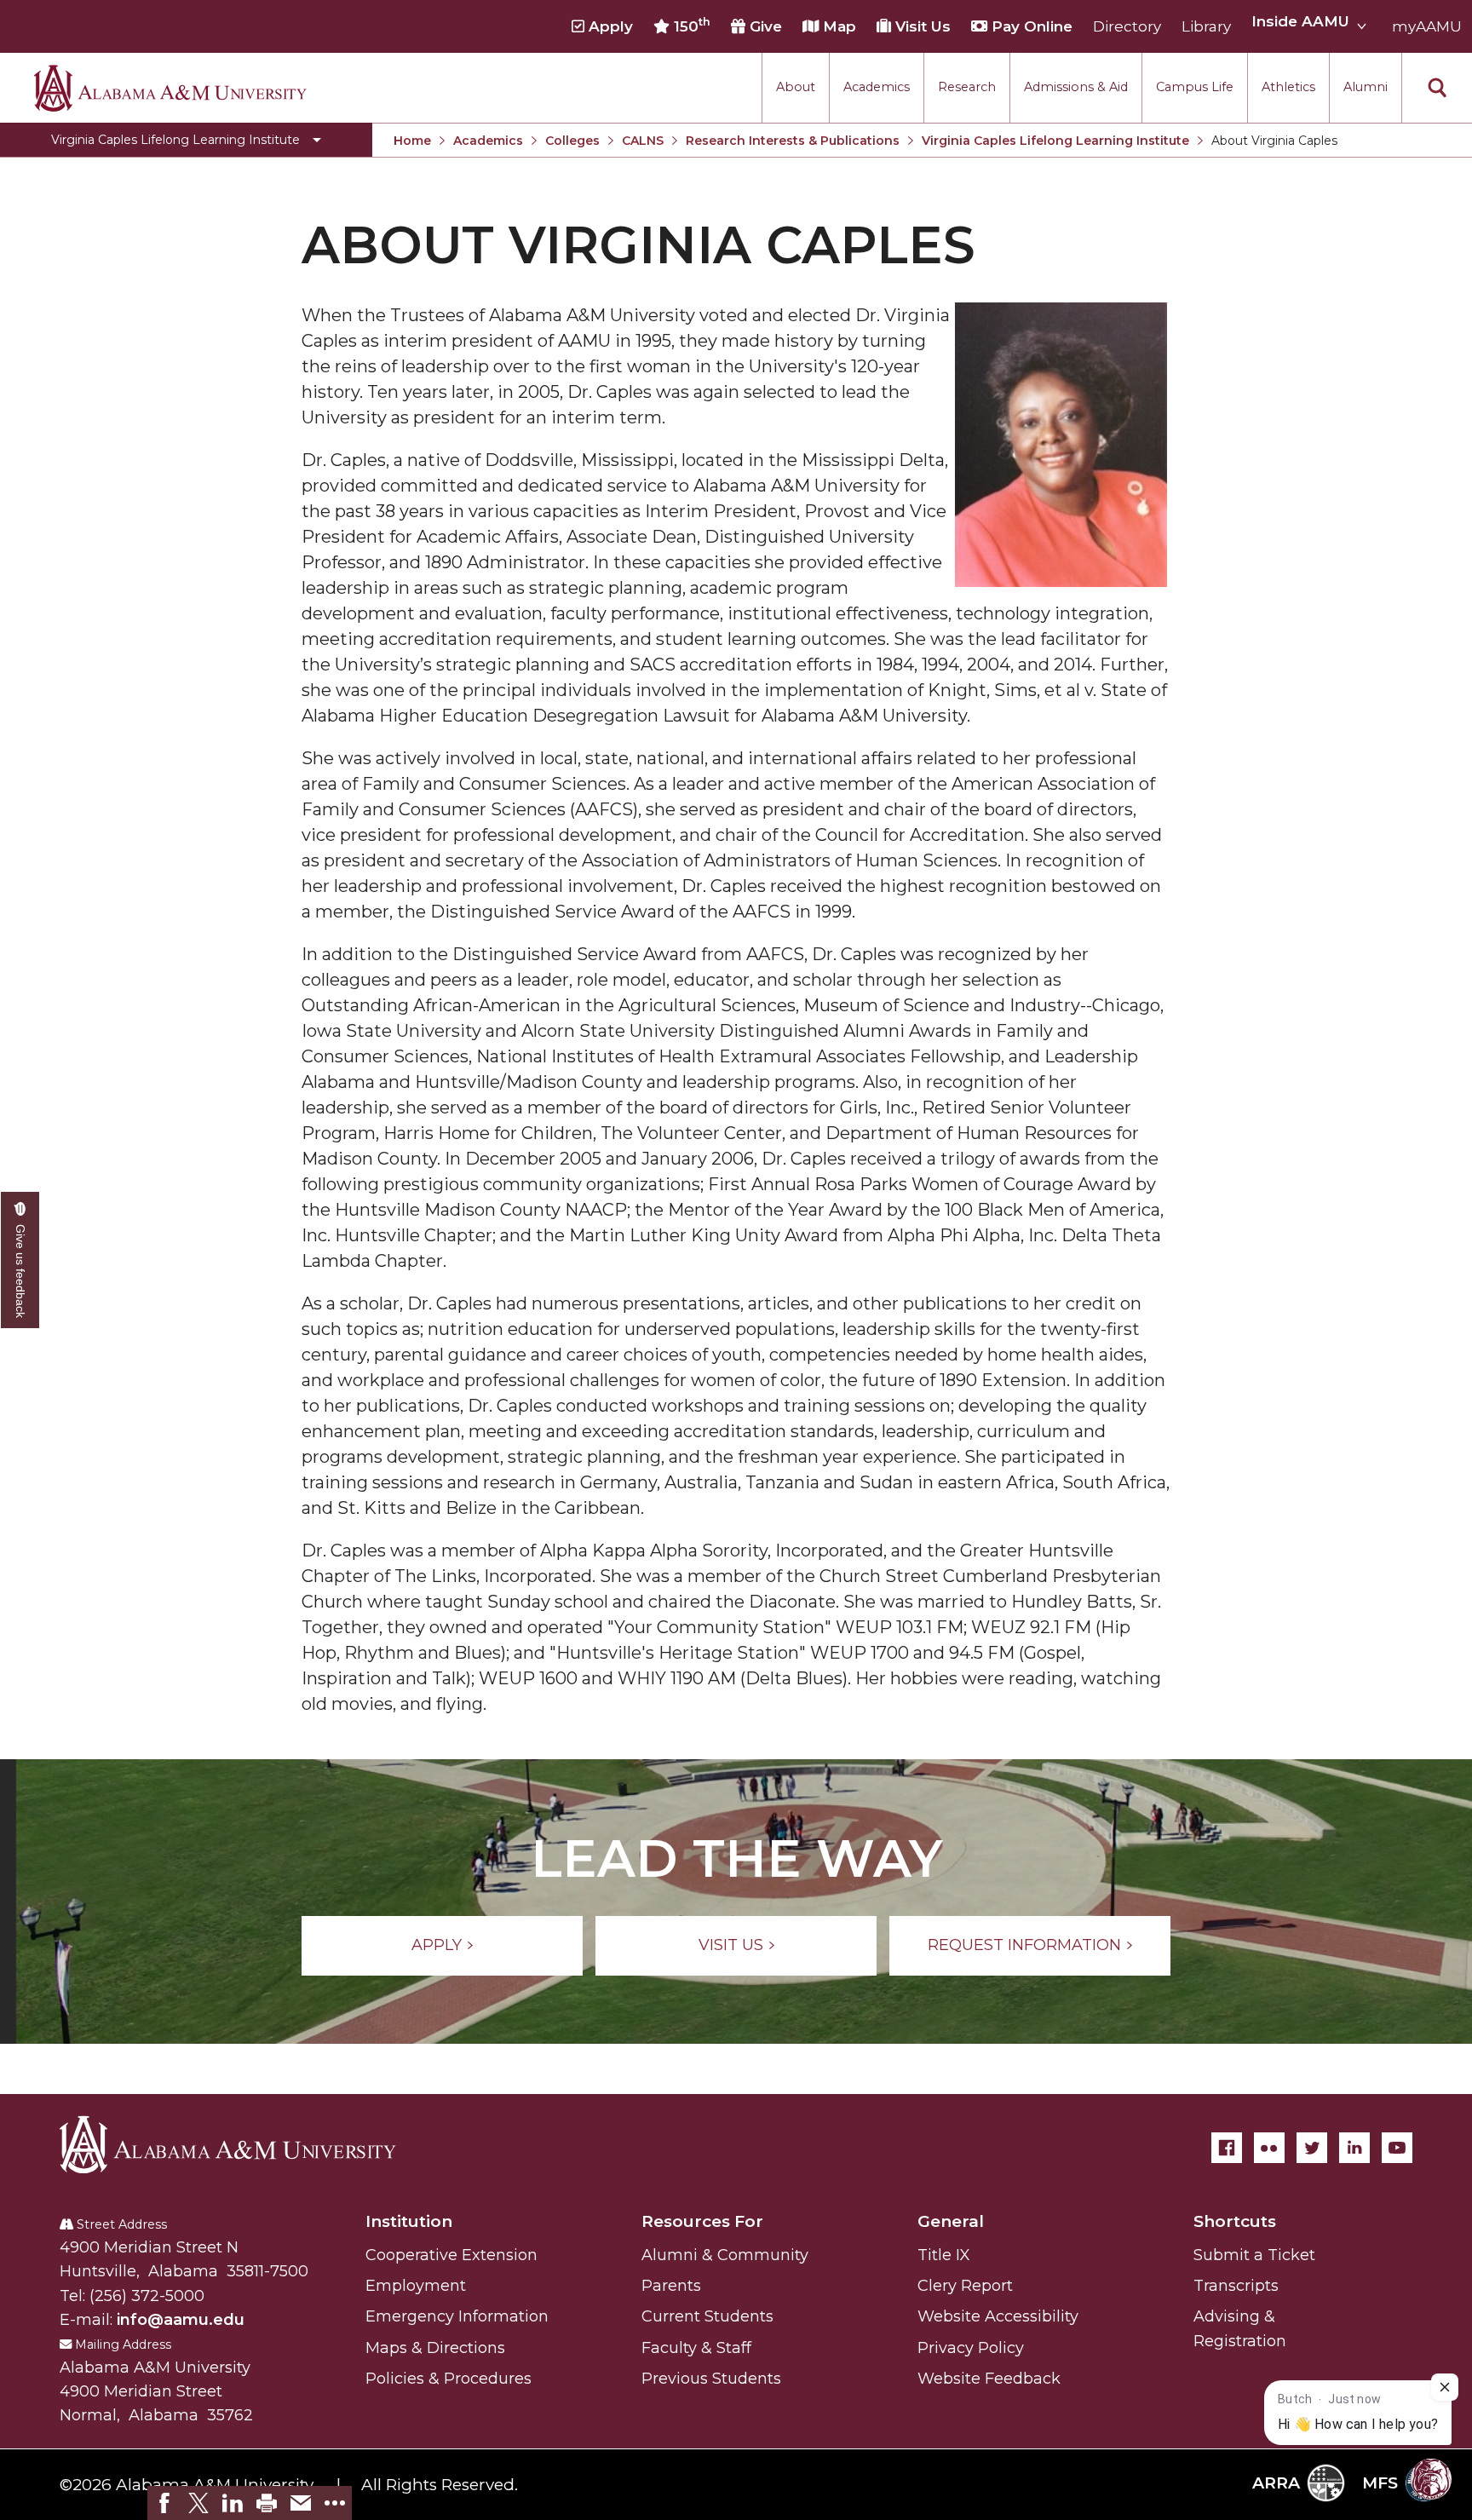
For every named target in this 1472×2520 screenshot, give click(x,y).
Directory (1127, 26)
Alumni (1366, 87)
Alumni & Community (725, 2255)
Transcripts (1236, 2286)
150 (690, 26)
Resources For (702, 2221)
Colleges (572, 141)
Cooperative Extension (451, 2255)
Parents (671, 2286)
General (951, 2221)
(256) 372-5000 (147, 2296)
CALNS (643, 141)
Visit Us (921, 26)
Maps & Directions (435, 2348)
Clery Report (965, 2286)
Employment (416, 2286)
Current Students (707, 2316)
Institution (409, 2221)
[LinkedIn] (1354, 2148)
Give (764, 26)
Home (412, 141)
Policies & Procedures (448, 2379)
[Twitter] (1312, 2148)
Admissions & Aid (1076, 87)
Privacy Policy (971, 2348)
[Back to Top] (1389, 2319)
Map (837, 26)
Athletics (1288, 87)
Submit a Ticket (1254, 2255)
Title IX (944, 2255)
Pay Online (1030, 26)
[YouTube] (1397, 2148)
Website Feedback (989, 2379)
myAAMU (1427, 26)
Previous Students (711, 2379)
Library (1206, 26)
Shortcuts (1235, 2221)
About (796, 87)
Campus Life (1195, 87)
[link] (164, 2503)
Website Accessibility (998, 2316)
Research (967, 87)
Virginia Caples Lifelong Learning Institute (1055, 141)
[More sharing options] (335, 2503)
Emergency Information (457, 2316)
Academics (877, 87)
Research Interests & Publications (793, 141)
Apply (609, 26)
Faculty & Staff (696, 2348)
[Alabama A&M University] (243, 2144)
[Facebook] (1227, 2148)
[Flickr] (1269, 2148)
